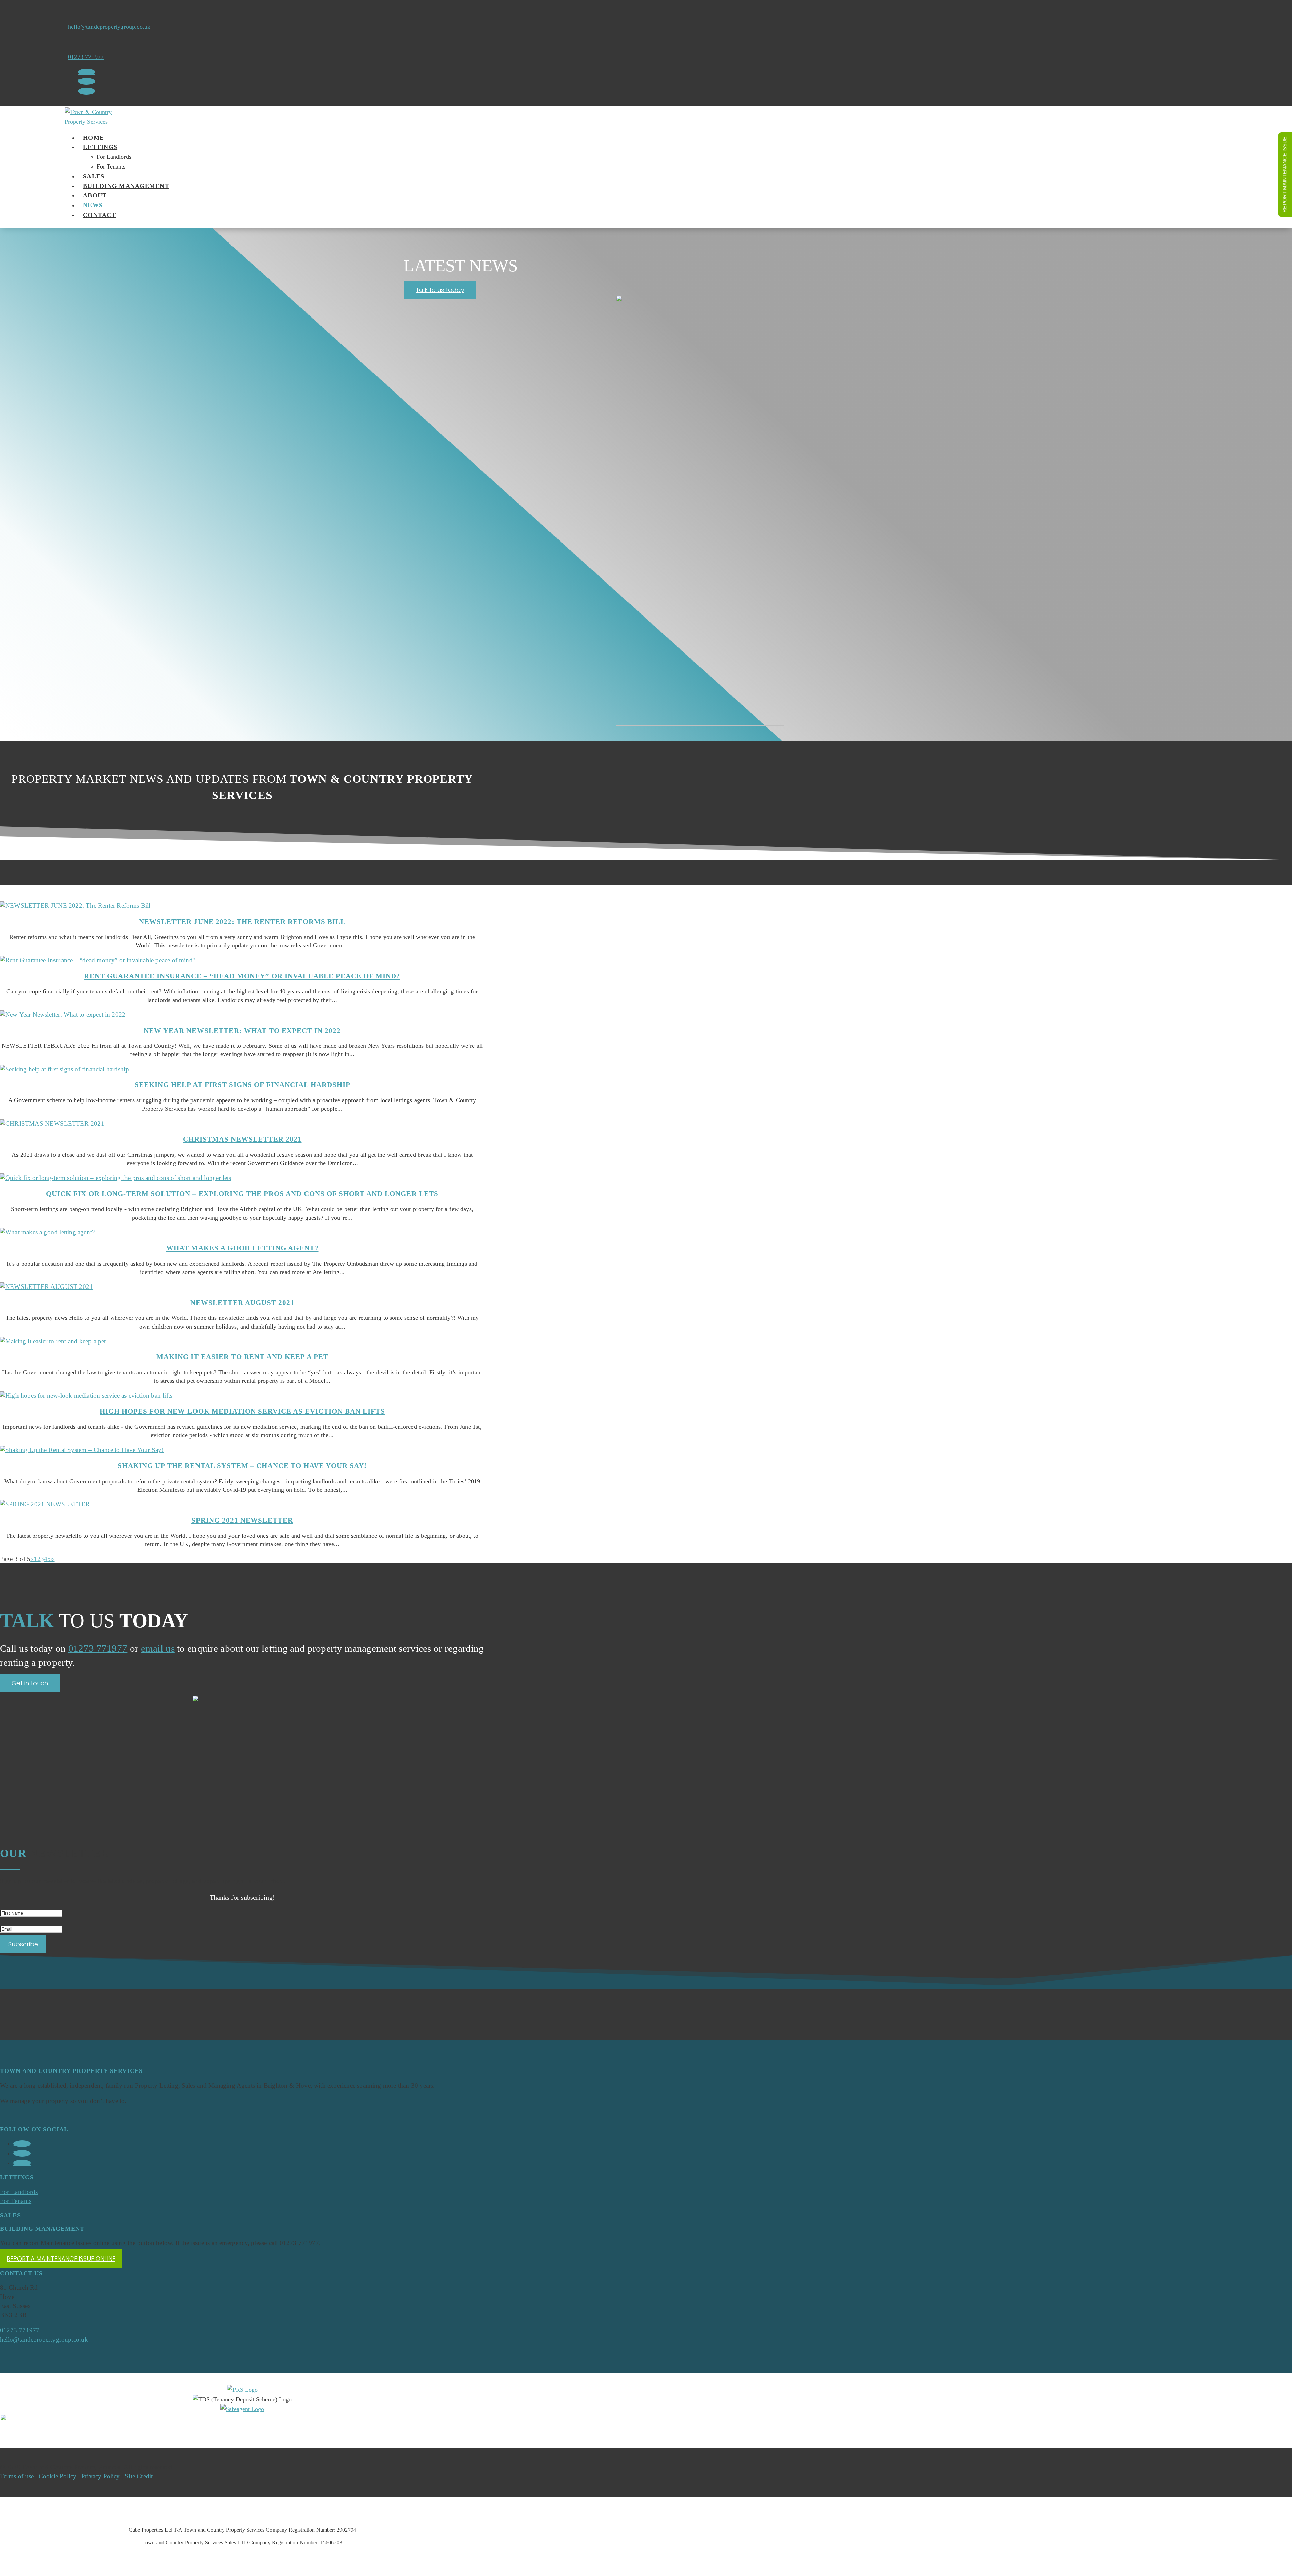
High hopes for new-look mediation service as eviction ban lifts (242, 1411)
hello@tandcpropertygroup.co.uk (109, 27)
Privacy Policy (101, 2476)
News (93, 205)
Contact (100, 215)
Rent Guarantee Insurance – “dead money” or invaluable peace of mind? (242, 976)
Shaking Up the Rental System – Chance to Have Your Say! (242, 1466)
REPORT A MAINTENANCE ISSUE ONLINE (61, 2259)
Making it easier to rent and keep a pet (242, 1357)
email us (158, 1648)
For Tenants (111, 166)
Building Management (126, 186)
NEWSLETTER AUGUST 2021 (242, 1302)
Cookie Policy (58, 2476)
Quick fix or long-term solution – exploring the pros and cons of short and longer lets (242, 1193)
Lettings (100, 147)
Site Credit (139, 2476)
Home (94, 138)
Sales (94, 176)
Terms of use (17, 2476)
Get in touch (30, 1683)
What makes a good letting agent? (242, 1248)
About (95, 195)
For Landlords (114, 157)
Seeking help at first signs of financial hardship (242, 1085)
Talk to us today (440, 290)
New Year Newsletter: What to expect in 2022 (242, 1030)
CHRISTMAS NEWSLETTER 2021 (242, 1139)
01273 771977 (86, 57)
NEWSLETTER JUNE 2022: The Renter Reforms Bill (242, 921)
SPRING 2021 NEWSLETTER (242, 1520)
